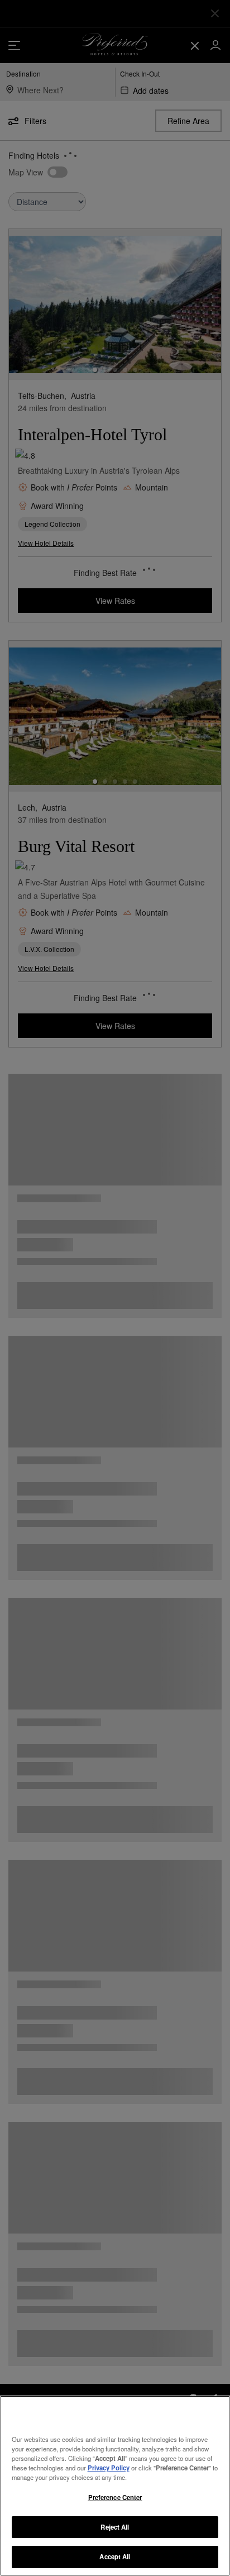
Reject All (115, 2527)
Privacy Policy (109, 2468)
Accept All (115, 2556)
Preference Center (115, 2497)
